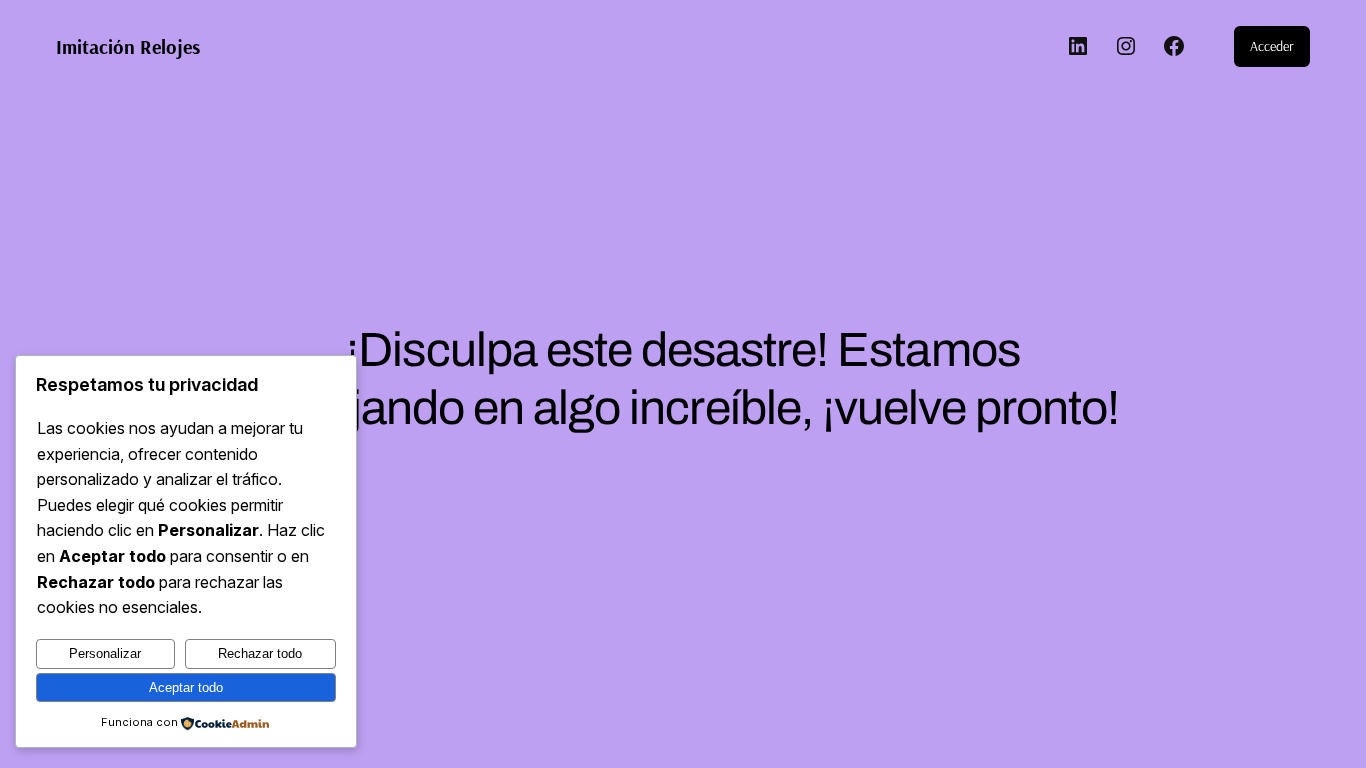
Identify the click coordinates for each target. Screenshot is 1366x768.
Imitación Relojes (128, 46)
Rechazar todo (260, 653)
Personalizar (105, 653)
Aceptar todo (186, 687)
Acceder (1272, 46)
